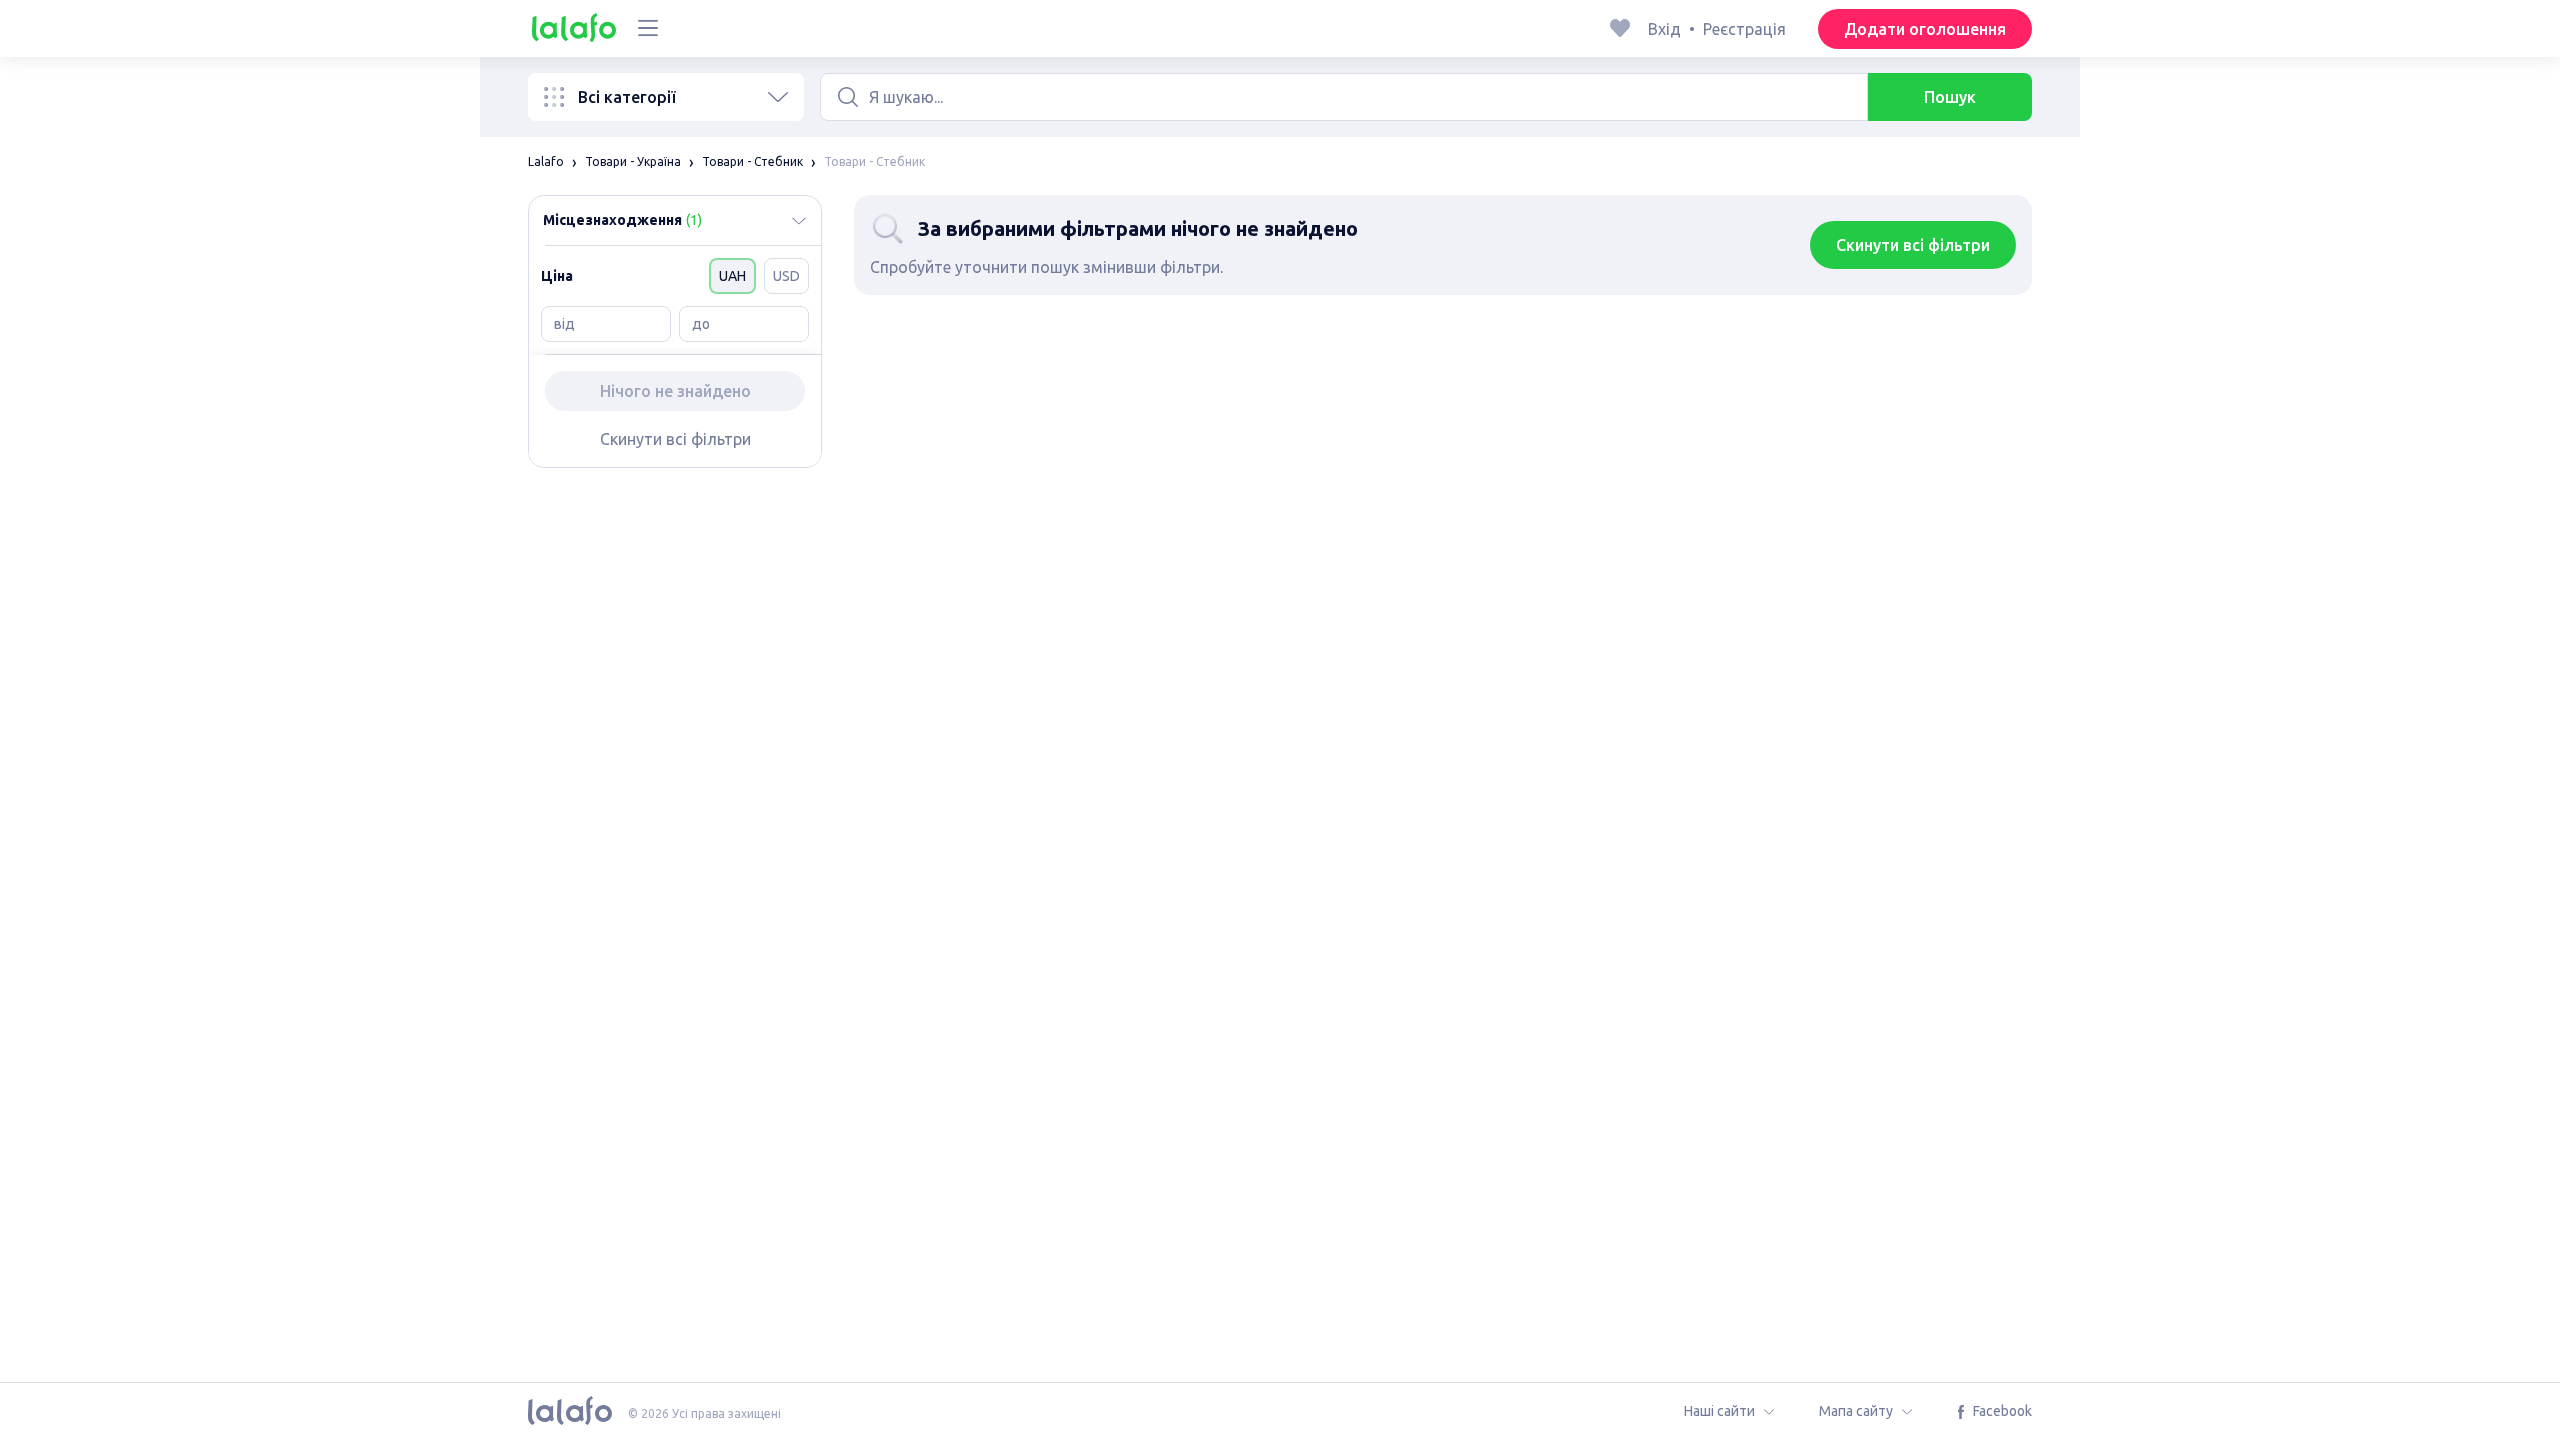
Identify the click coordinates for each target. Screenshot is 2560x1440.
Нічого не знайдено (675, 391)
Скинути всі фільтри (675, 439)
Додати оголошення (1925, 29)
